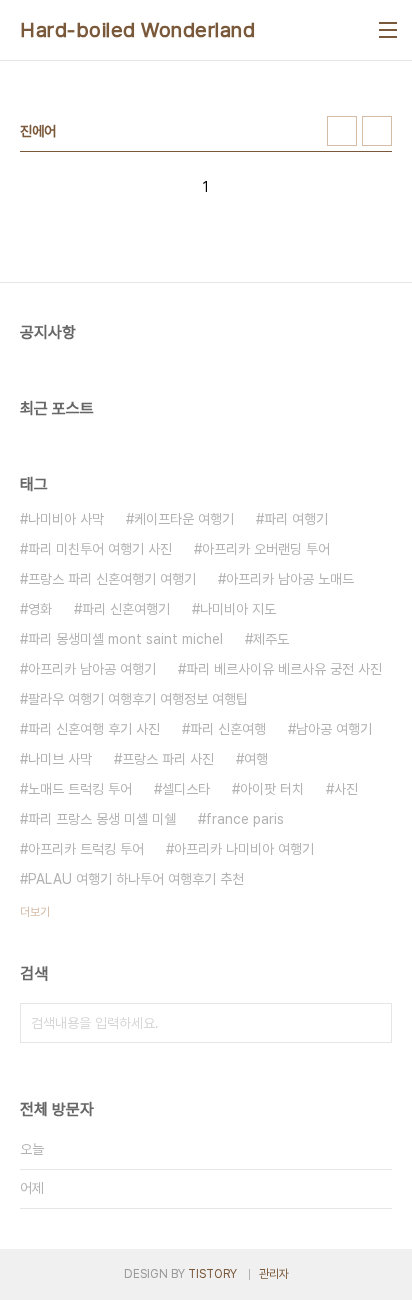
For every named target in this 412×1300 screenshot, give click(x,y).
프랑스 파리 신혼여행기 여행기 (112, 579)
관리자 (274, 1274)
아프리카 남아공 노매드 (290, 579)
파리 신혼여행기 (126, 609)
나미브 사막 (60, 759)
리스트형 (377, 131)
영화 (40, 609)
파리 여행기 (296, 519)
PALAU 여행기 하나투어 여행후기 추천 (136, 879)
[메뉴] (388, 30)
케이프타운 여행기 (184, 519)
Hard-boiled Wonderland (137, 30)
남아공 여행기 (334, 729)
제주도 (271, 639)
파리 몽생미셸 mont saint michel (125, 639)
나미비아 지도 (238, 609)
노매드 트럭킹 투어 (80, 789)
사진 (346, 789)
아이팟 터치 (272, 789)
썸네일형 (342, 131)
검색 (372, 1023)
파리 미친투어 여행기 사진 (100, 549)
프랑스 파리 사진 (168, 759)
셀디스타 (186, 789)
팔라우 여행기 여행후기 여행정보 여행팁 (138, 699)
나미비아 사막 (66, 519)
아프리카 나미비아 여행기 (244, 849)
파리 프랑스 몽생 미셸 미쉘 (102, 819)
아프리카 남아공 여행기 (92, 669)
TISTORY (212, 1274)
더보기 (35, 912)
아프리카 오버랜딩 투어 (266, 549)
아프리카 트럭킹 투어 (86, 849)
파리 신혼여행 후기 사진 (94, 729)
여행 (256, 759)
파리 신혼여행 (228, 729)
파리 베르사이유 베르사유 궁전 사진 (284, 669)
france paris (245, 819)
